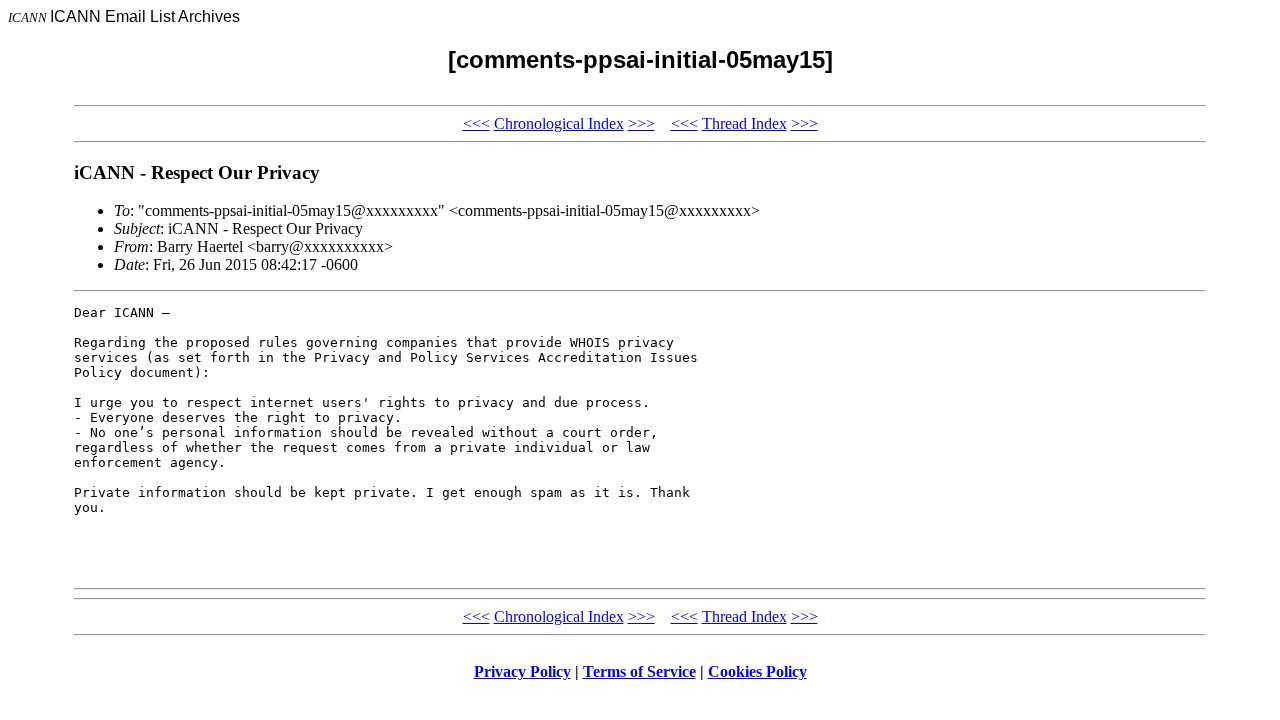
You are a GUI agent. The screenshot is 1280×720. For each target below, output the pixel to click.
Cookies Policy (757, 671)
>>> (641, 123)
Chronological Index (559, 123)
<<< (476, 123)
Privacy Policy (522, 671)
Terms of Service (639, 671)
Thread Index (744, 123)
